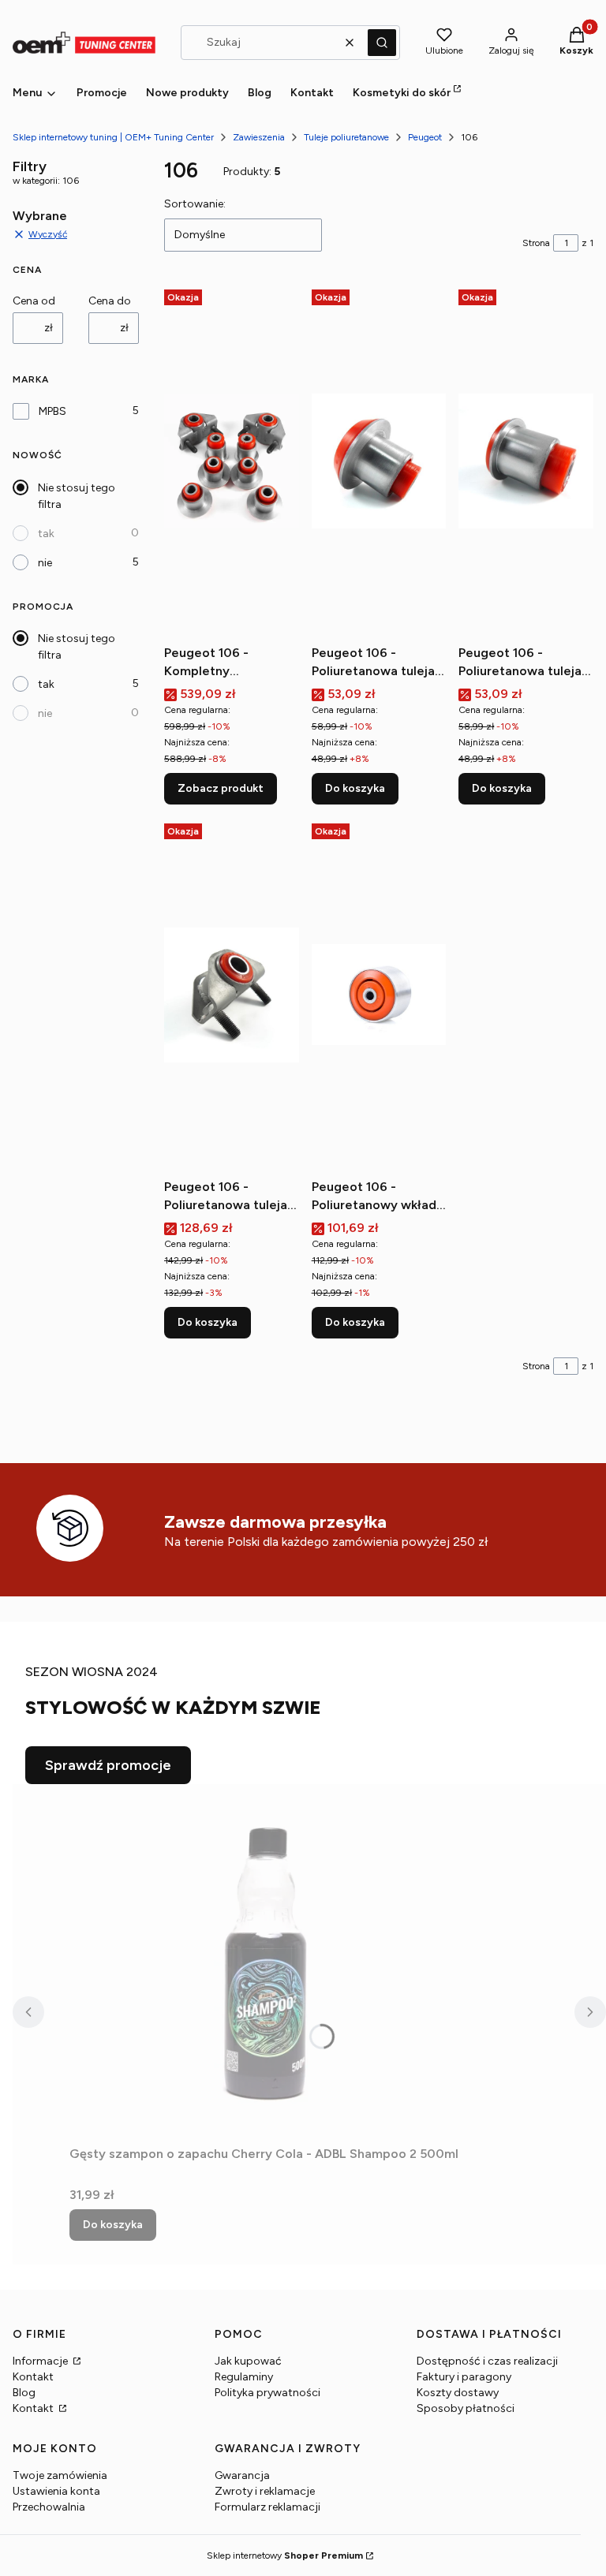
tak (46, 534)
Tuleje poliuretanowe (346, 137)
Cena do (110, 301)
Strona (536, 243)
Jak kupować (248, 2361)
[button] (382, 43)
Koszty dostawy (458, 2393)
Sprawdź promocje (108, 1765)
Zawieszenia (259, 137)
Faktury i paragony (464, 2377)
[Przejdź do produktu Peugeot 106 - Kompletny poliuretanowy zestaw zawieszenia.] (232, 461)
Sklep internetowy (285, 2555)
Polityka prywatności (267, 2393)
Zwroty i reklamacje (265, 2491)
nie (45, 563)
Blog (24, 2393)
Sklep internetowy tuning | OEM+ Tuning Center (113, 137)
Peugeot (425, 137)
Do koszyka (355, 788)
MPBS (52, 411)
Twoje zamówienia (60, 2475)
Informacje (41, 2361)
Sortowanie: (195, 204)
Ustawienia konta (56, 2491)
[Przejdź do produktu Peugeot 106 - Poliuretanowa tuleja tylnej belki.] (379, 461)
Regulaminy (244, 2377)
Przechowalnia (49, 2507)
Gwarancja (242, 2475)
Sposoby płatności (466, 2408)
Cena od (34, 301)
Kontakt (33, 2377)
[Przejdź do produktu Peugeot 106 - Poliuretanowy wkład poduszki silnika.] (379, 995)
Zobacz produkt (221, 788)
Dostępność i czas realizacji (487, 2361)
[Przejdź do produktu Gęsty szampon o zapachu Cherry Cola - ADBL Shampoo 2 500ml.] (267, 1962)
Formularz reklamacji (267, 2507)
